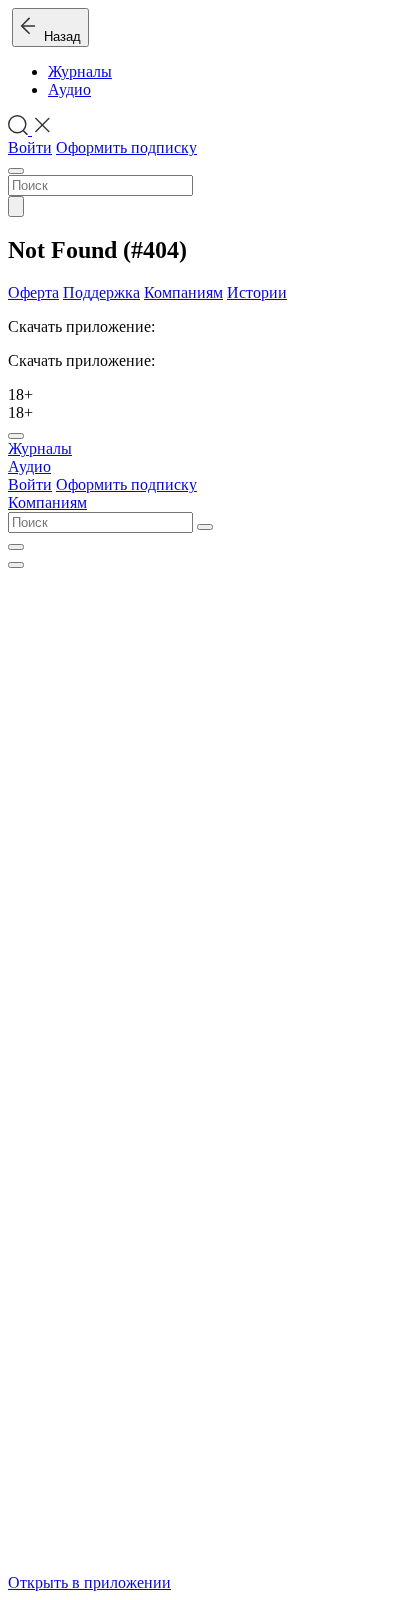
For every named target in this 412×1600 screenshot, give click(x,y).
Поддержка (101, 292)
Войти (30, 147)
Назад (58, 36)
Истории (257, 292)
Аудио (69, 89)
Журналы (80, 71)
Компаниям (183, 292)
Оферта (33, 292)
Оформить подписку (126, 147)
